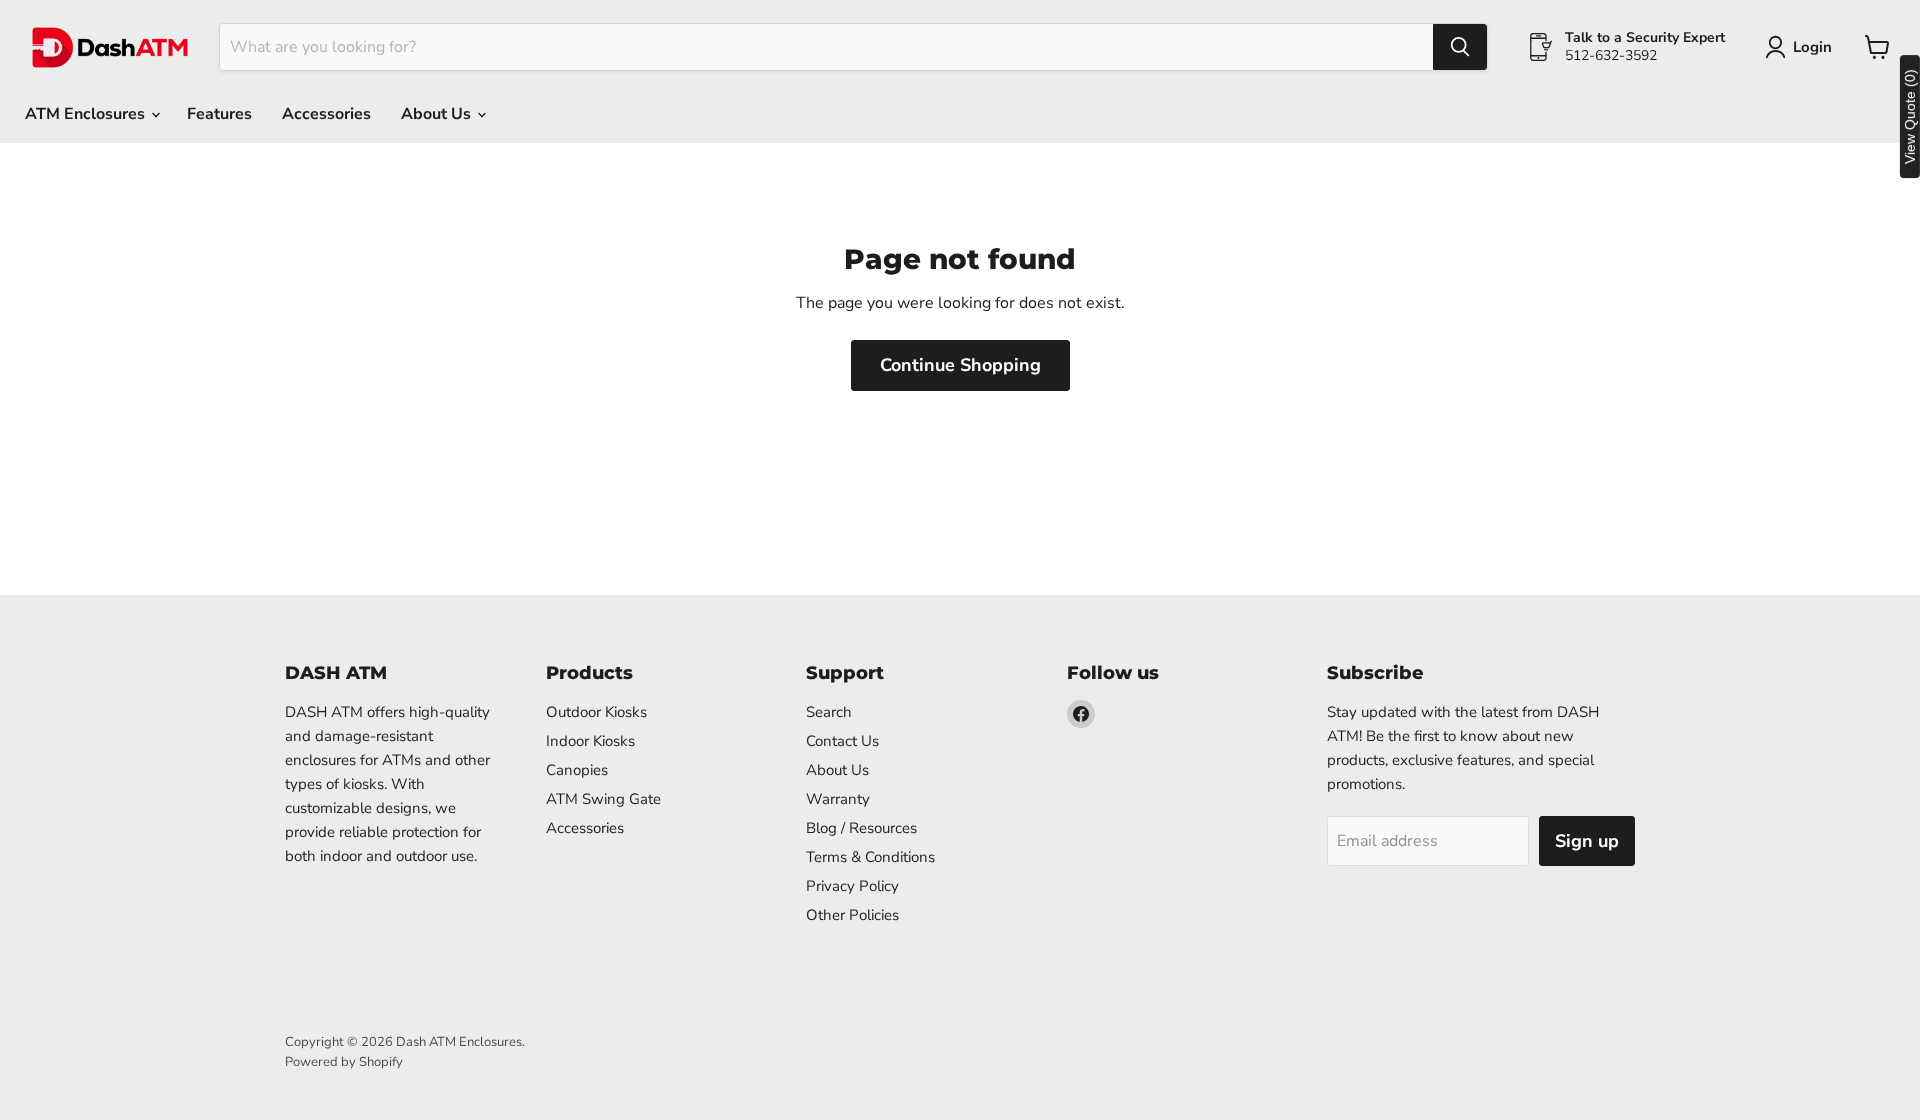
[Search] (1460, 47)
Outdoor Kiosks (596, 712)
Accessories (326, 114)
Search (829, 712)
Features (219, 114)
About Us (438, 114)
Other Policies (852, 915)
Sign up (1587, 841)
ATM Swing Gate (603, 799)
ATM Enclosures (87, 114)
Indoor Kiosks (590, 741)
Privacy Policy (852, 886)
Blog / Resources (861, 828)
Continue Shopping (960, 365)
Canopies (577, 770)
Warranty (838, 799)
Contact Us (842, 741)
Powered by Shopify (344, 1062)
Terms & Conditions (870, 857)
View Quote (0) (1910, 116)
